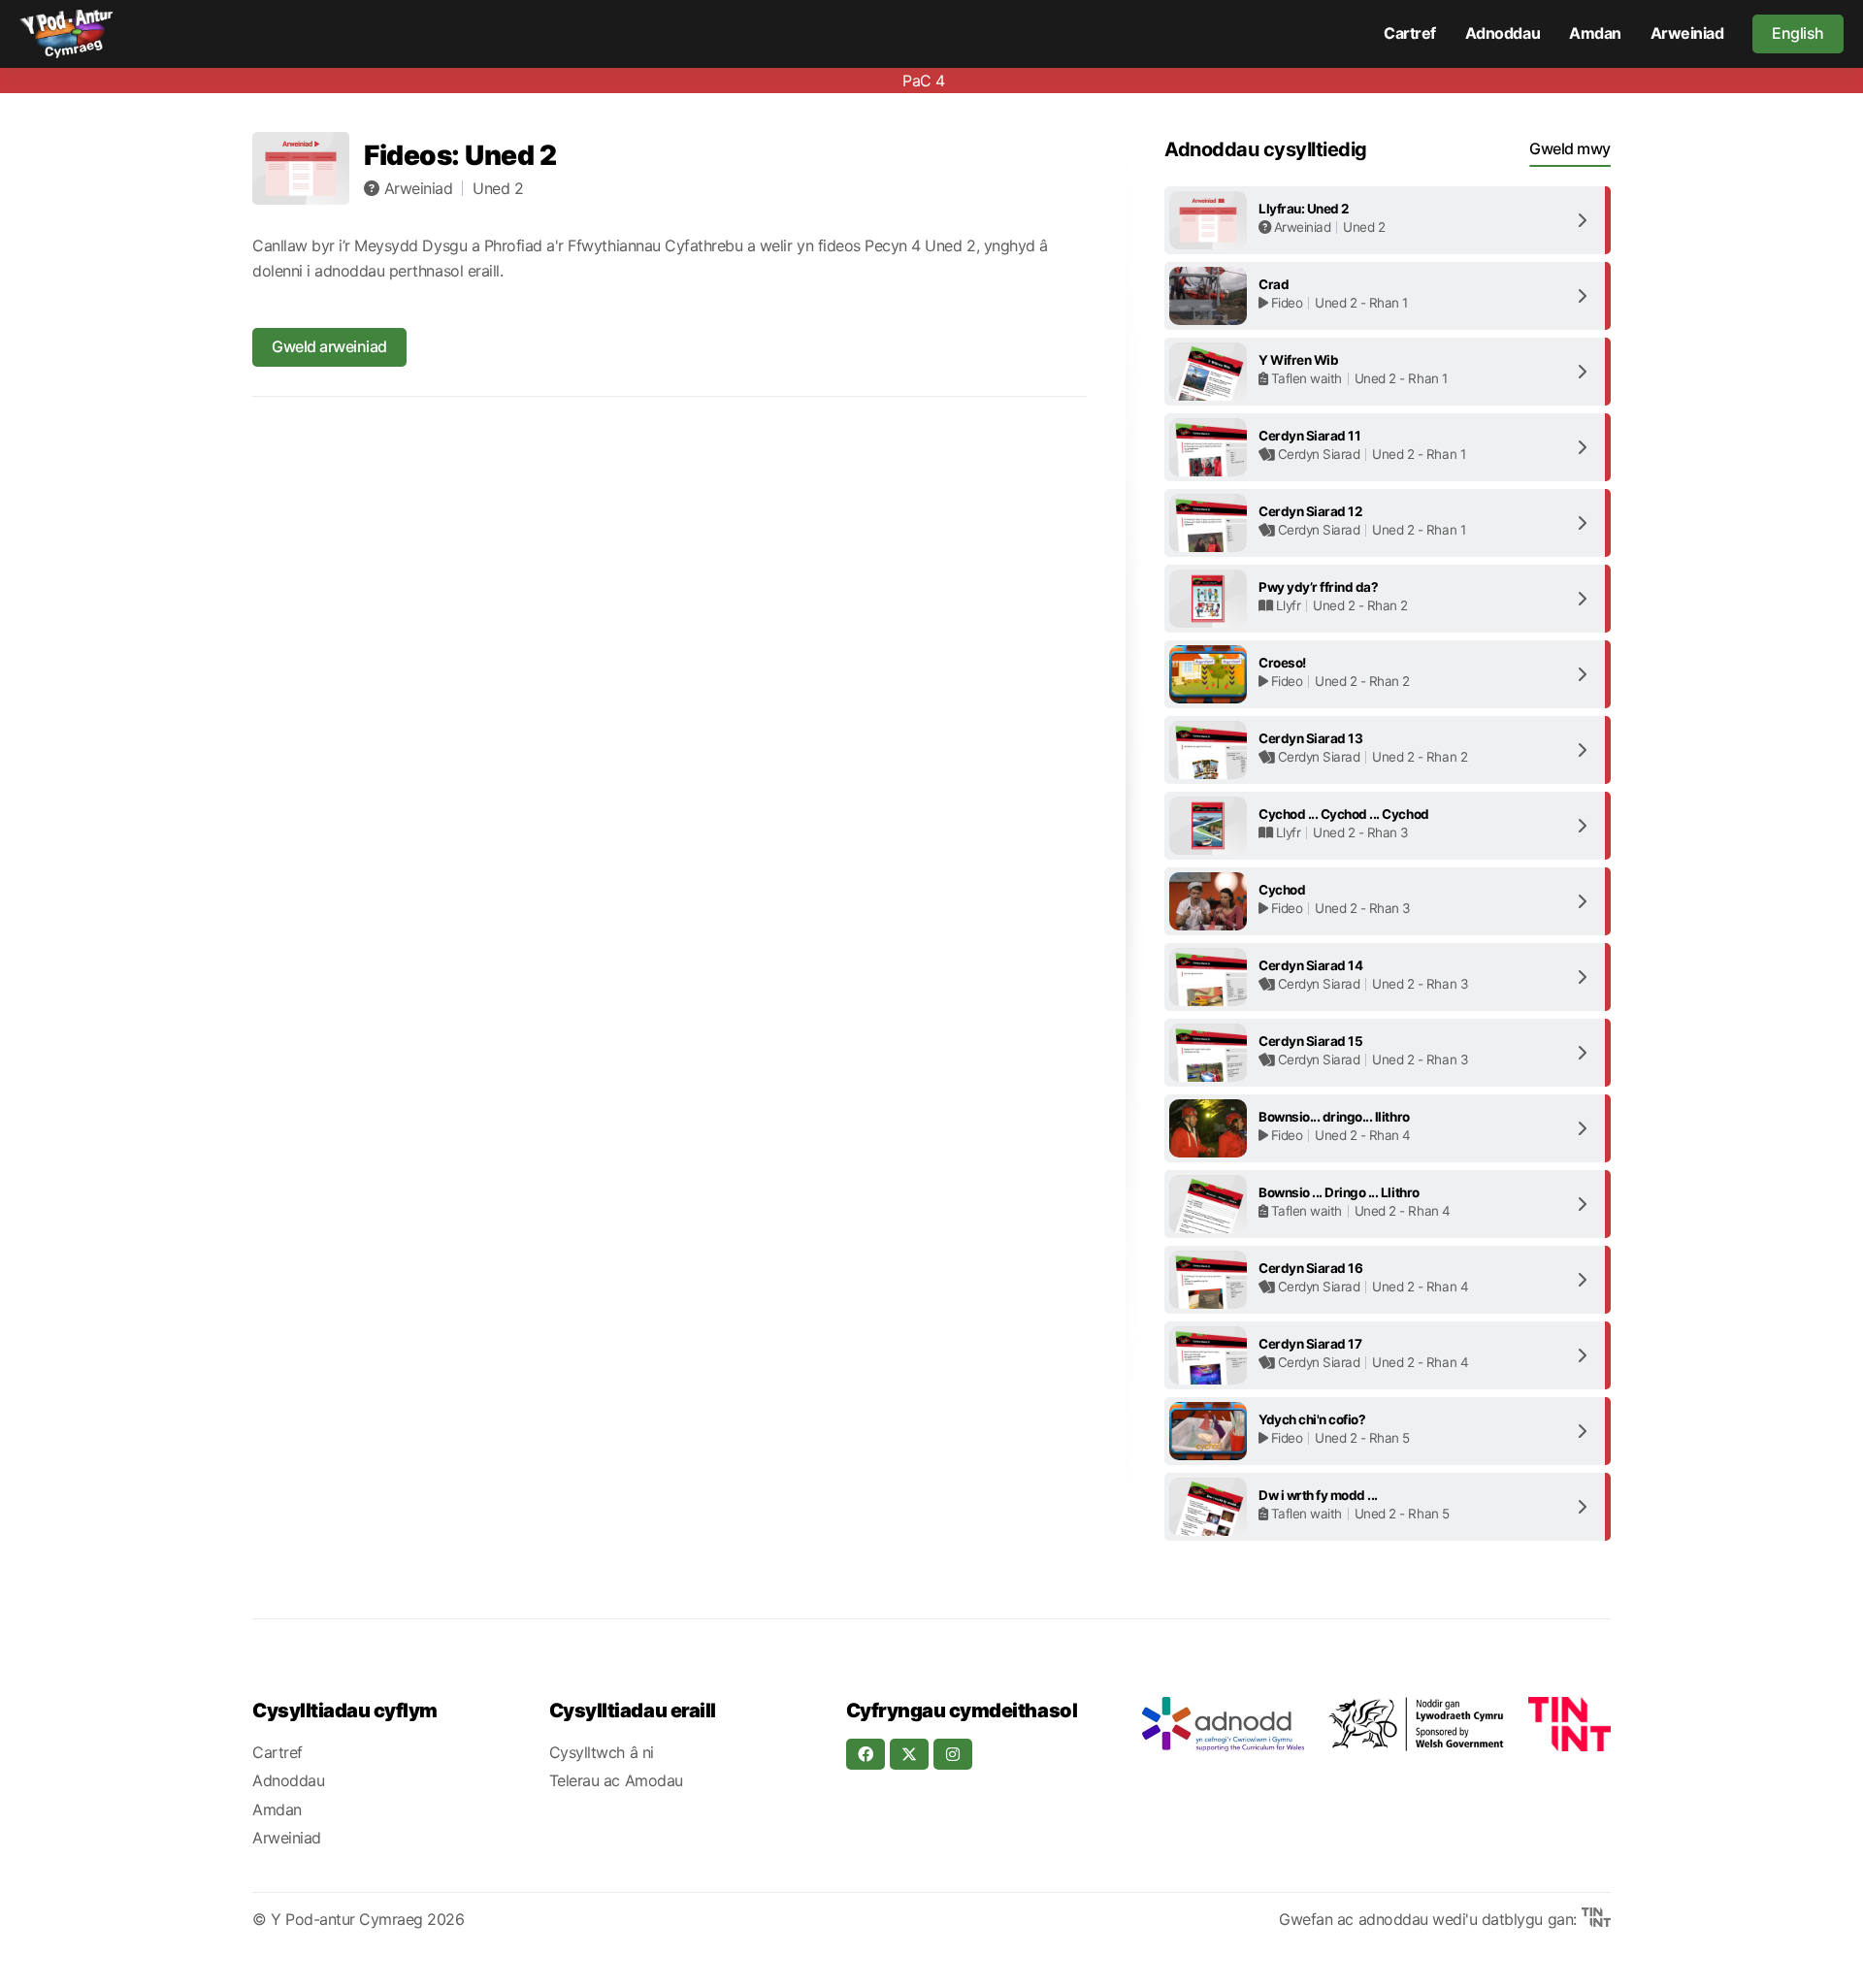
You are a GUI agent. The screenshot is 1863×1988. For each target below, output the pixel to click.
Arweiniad (1687, 33)
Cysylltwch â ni (602, 1752)
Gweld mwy (1570, 148)
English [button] (1798, 33)
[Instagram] (953, 1754)
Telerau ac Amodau (616, 1780)
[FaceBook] (866, 1754)
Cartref (1410, 33)
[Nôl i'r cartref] (66, 34)
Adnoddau (1503, 33)
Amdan (1595, 33)
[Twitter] (909, 1754)
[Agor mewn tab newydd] (1223, 1724)
